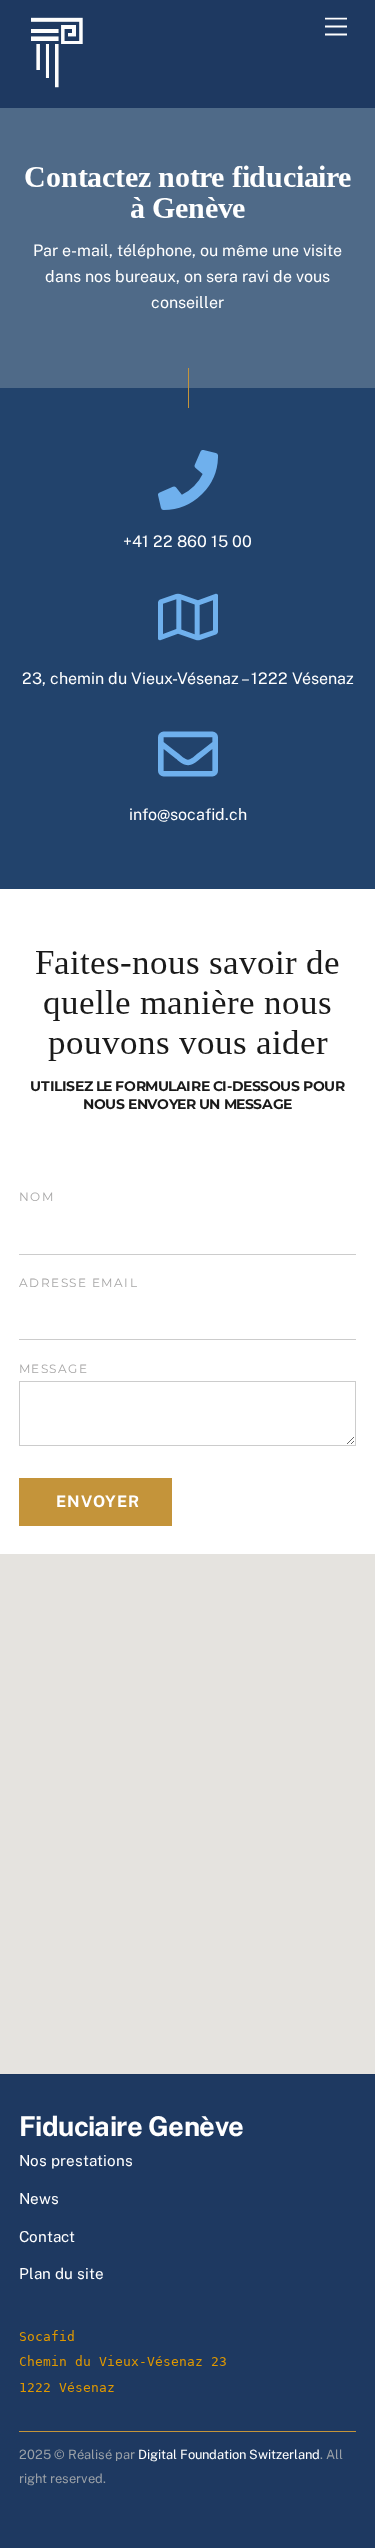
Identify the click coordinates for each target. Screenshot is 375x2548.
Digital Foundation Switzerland (229, 2454)
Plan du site (61, 2273)
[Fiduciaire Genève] (56, 79)
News (39, 2198)
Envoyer (98, 1501)
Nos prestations (76, 2160)
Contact (47, 2236)
